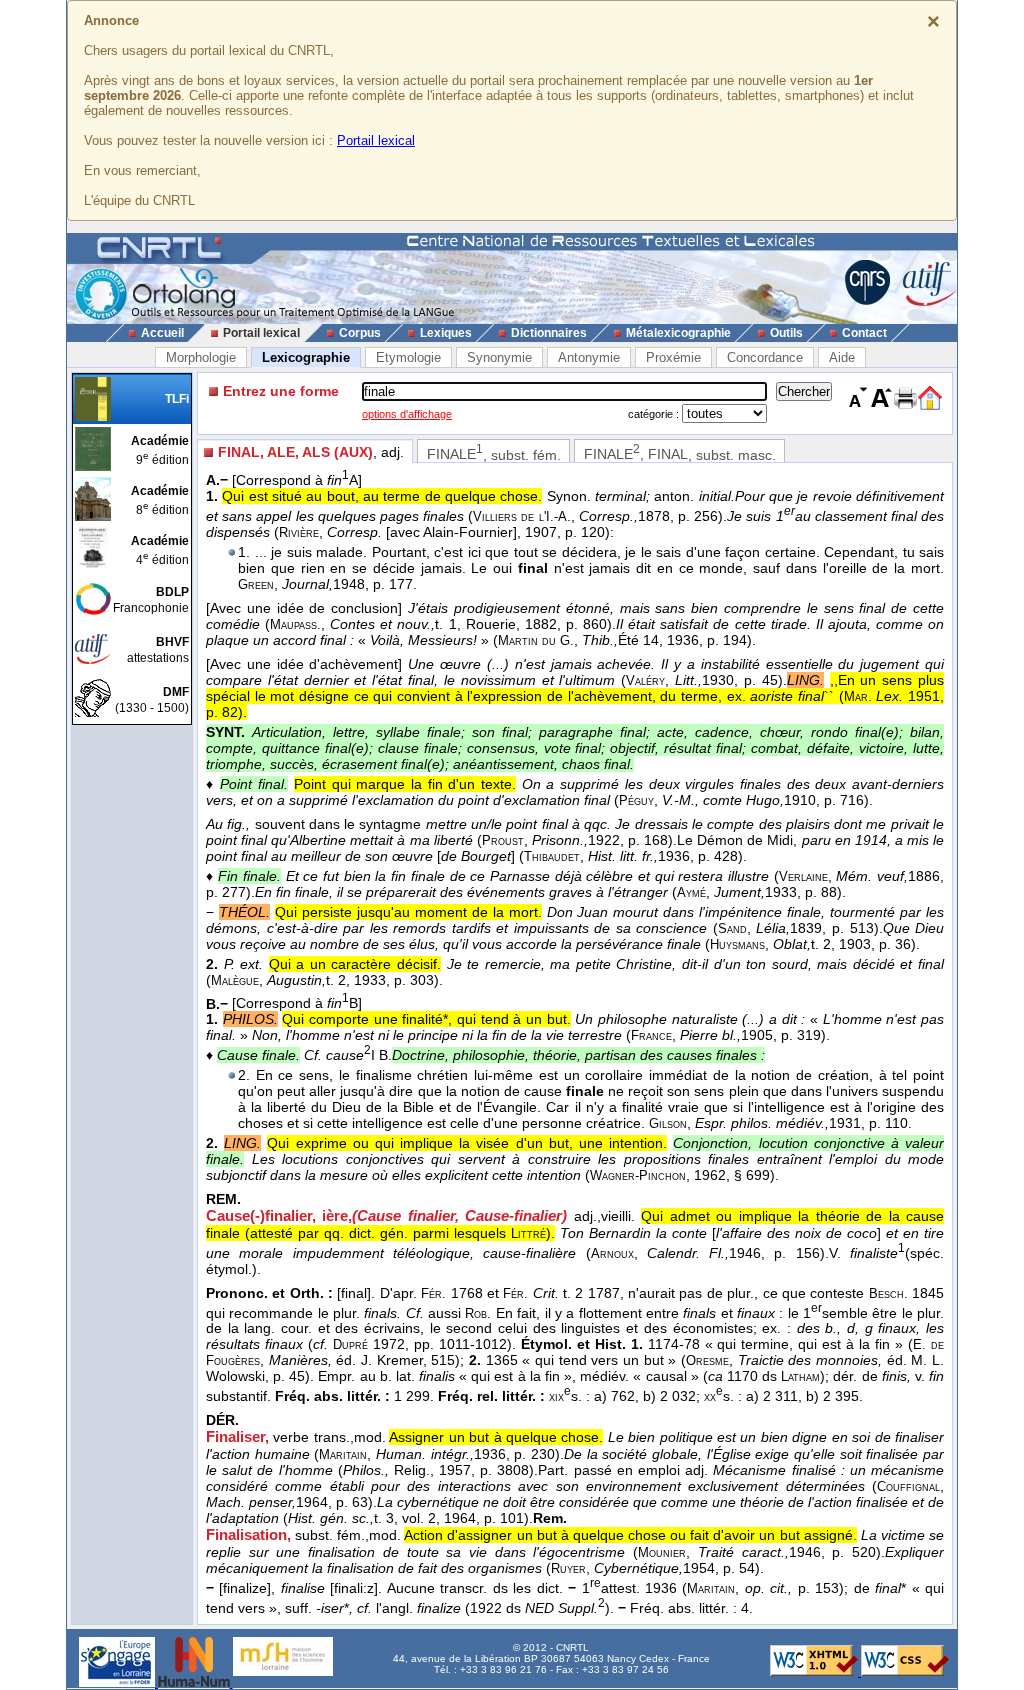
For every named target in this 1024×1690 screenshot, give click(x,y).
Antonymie (589, 357)
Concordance (765, 357)
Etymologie (408, 357)
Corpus (360, 333)
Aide (842, 357)
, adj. (311, 452)
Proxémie (673, 357)
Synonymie (499, 357)
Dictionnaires (549, 333)
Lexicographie (306, 357)
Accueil (162, 333)
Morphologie (201, 357)
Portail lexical (376, 140)
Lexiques (446, 333)
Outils (786, 333)
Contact (864, 333)
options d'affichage (407, 414)
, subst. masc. (680, 452)
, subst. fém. (494, 452)
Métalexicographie (678, 333)
